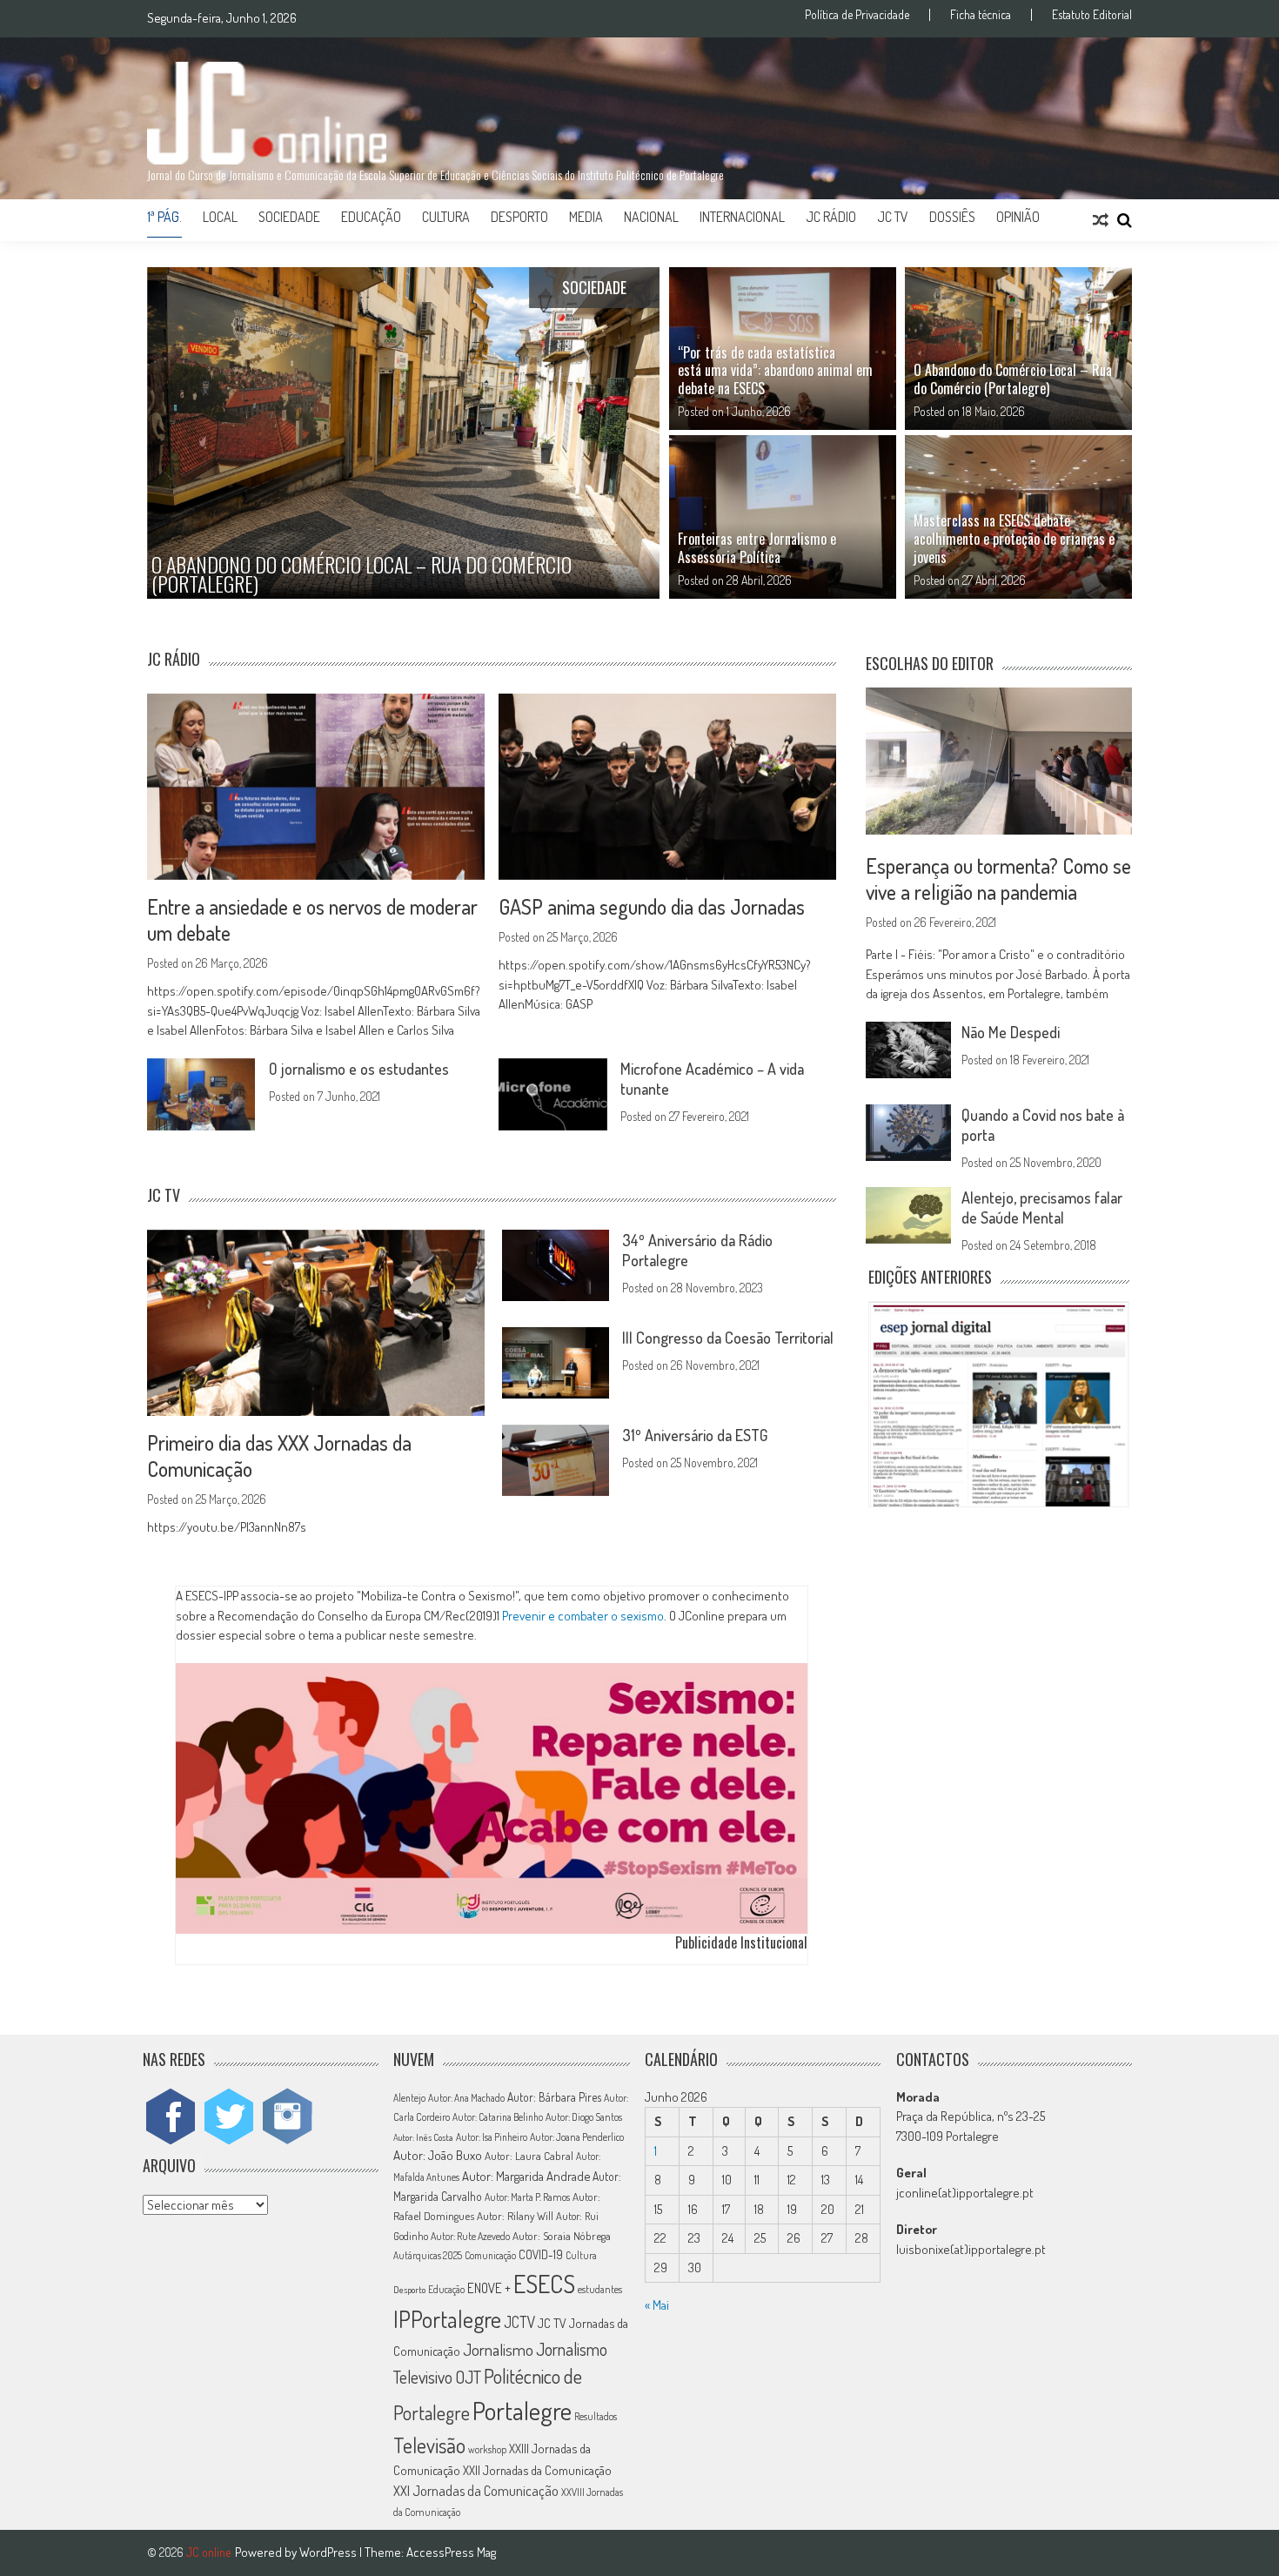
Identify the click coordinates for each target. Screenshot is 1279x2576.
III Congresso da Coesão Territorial (728, 1338)
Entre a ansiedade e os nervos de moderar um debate (312, 919)
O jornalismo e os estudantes (359, 1069)
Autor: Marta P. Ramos (527, 2197)
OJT (468, 2377)
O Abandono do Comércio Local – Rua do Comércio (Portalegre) (1013, 379)
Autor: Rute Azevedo (470, 2236)
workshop (487, 2449)
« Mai (657, 2305)
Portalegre (522, 2410)
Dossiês (952, 217)
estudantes (600, 2289)
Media (586, 217)
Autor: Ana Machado (466, 2098)
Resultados (596, 2416)
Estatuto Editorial (1092, 15)
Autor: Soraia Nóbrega (562, 2236)
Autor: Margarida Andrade (526, 2176)
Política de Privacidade (857, 15)
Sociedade (289, 217)
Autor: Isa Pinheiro (492, 2137)
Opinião (1018, 217)
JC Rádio (831, 217)
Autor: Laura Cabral (529, 2156)
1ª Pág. (164, 217)
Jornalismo (498, 2349)
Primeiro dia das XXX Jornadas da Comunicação (279, 1456)
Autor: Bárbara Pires (554, 2097)
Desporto (519, 217)
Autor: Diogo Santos (584, 2117)
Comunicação (490, 2255)
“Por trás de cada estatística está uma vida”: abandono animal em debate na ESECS (775, 371)
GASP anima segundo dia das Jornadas (652, 906)
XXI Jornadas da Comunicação (476, 2490)
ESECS (544, 2284)
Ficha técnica (981, 15)
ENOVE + (489, 2288)
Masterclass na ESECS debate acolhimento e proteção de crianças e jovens (1014, 539)
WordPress (329, 2552)
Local (220, 217)
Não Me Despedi (1011, 1032)
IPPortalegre (447, 2319)
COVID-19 (541, 2254)
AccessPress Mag (451, 2552)
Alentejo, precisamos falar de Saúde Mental (1042, 1207)
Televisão (429, 2445)
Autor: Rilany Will (515, 2216)
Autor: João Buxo (438, 2155)
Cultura (446, 217)
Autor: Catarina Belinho (498, 2117)
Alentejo (409, 2098)
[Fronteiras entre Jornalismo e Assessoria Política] (783, 517)
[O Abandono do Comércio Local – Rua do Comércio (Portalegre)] (1018, 349)
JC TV (893, 217)
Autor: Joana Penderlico (577, 2137)
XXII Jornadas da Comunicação (537, 2470)
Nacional (651, 217)
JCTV (519, 2322)
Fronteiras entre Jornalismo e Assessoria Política (757, 548)
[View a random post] (1101, 220)
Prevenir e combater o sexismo (583, 1615)
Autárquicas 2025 (428, 2255)
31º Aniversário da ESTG (695, 1435)
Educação (371, 217)
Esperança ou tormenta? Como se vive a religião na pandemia (998, 879)
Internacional (742, 217)
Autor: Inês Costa (423, 2137)
